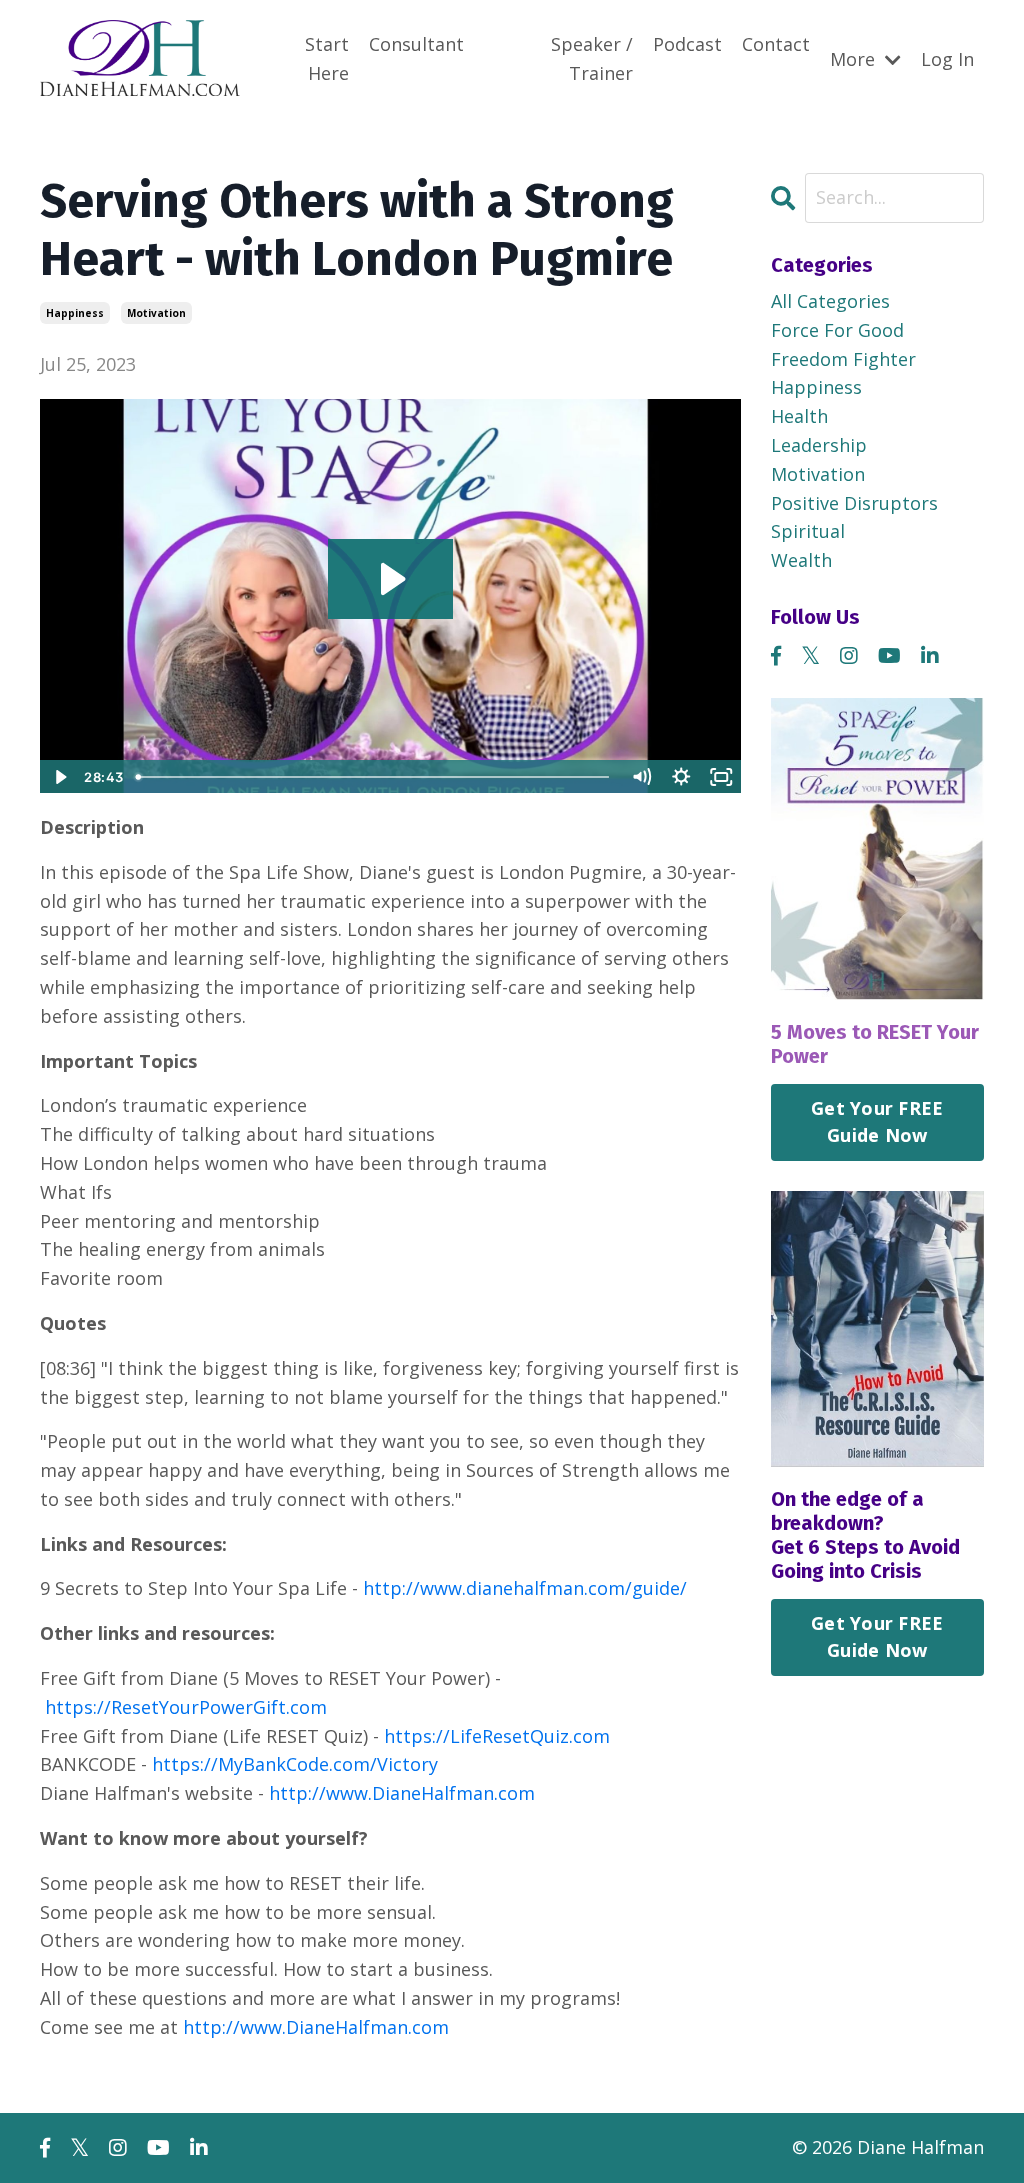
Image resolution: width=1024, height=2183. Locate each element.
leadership (819, 445)
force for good (837, 330)
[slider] (374, 777)
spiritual (808, 531)
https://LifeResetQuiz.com (497, 1736)
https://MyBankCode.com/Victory (295, 1764)
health (799, 416)
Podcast (687, 44)
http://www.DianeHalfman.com (402, 1793)
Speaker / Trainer (592, 58)
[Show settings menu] (682, 777)
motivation (156, 313)
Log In (947, 59)
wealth (801, 560)
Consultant (416, 44)
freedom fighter (843, 359)
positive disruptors (854, 503)
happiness (75, 313)
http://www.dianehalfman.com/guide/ (525, 1588)
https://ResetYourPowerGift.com (186, 1707)
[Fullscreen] (722, 777)
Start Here (327, 58)
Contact (776, 44)
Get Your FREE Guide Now (877, 1121)
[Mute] (642, 777)
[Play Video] (59, 777)
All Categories (830, 301)
